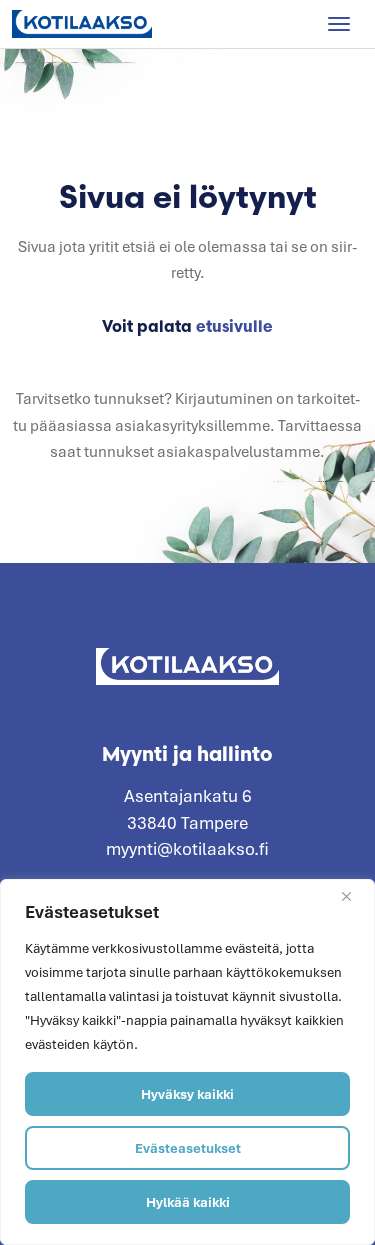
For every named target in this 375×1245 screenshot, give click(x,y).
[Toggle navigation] (339, 24)
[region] (187, 1062)
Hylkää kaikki (188, 1202)
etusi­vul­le (234, 326)
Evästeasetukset (188, 1148)
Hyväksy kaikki (187, 1094)
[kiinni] (354, 896)
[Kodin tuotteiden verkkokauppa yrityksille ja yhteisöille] (82, 24)
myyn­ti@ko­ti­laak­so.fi (187, 848)
